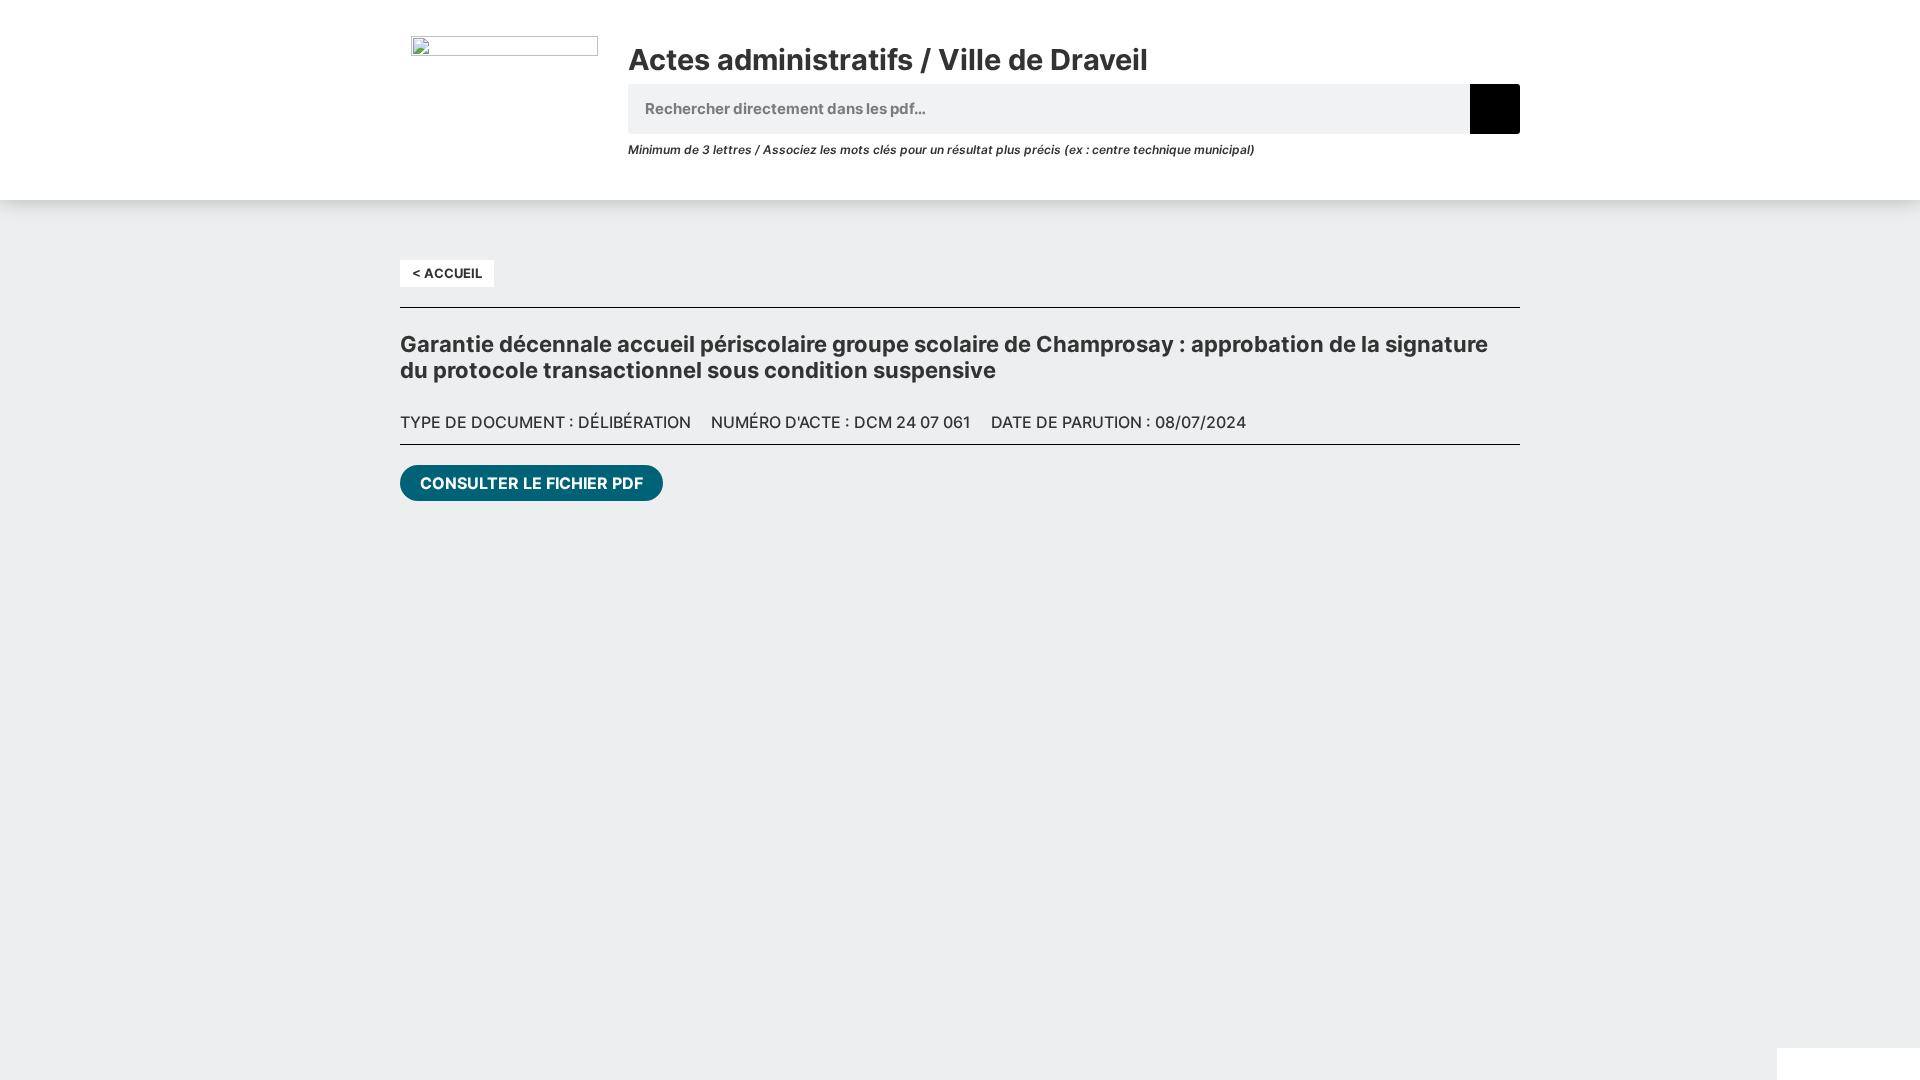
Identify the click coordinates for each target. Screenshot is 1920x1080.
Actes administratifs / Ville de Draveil (888, 59)
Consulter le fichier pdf (531, 483)
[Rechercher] (1495, 109)
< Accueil (447, 273)
